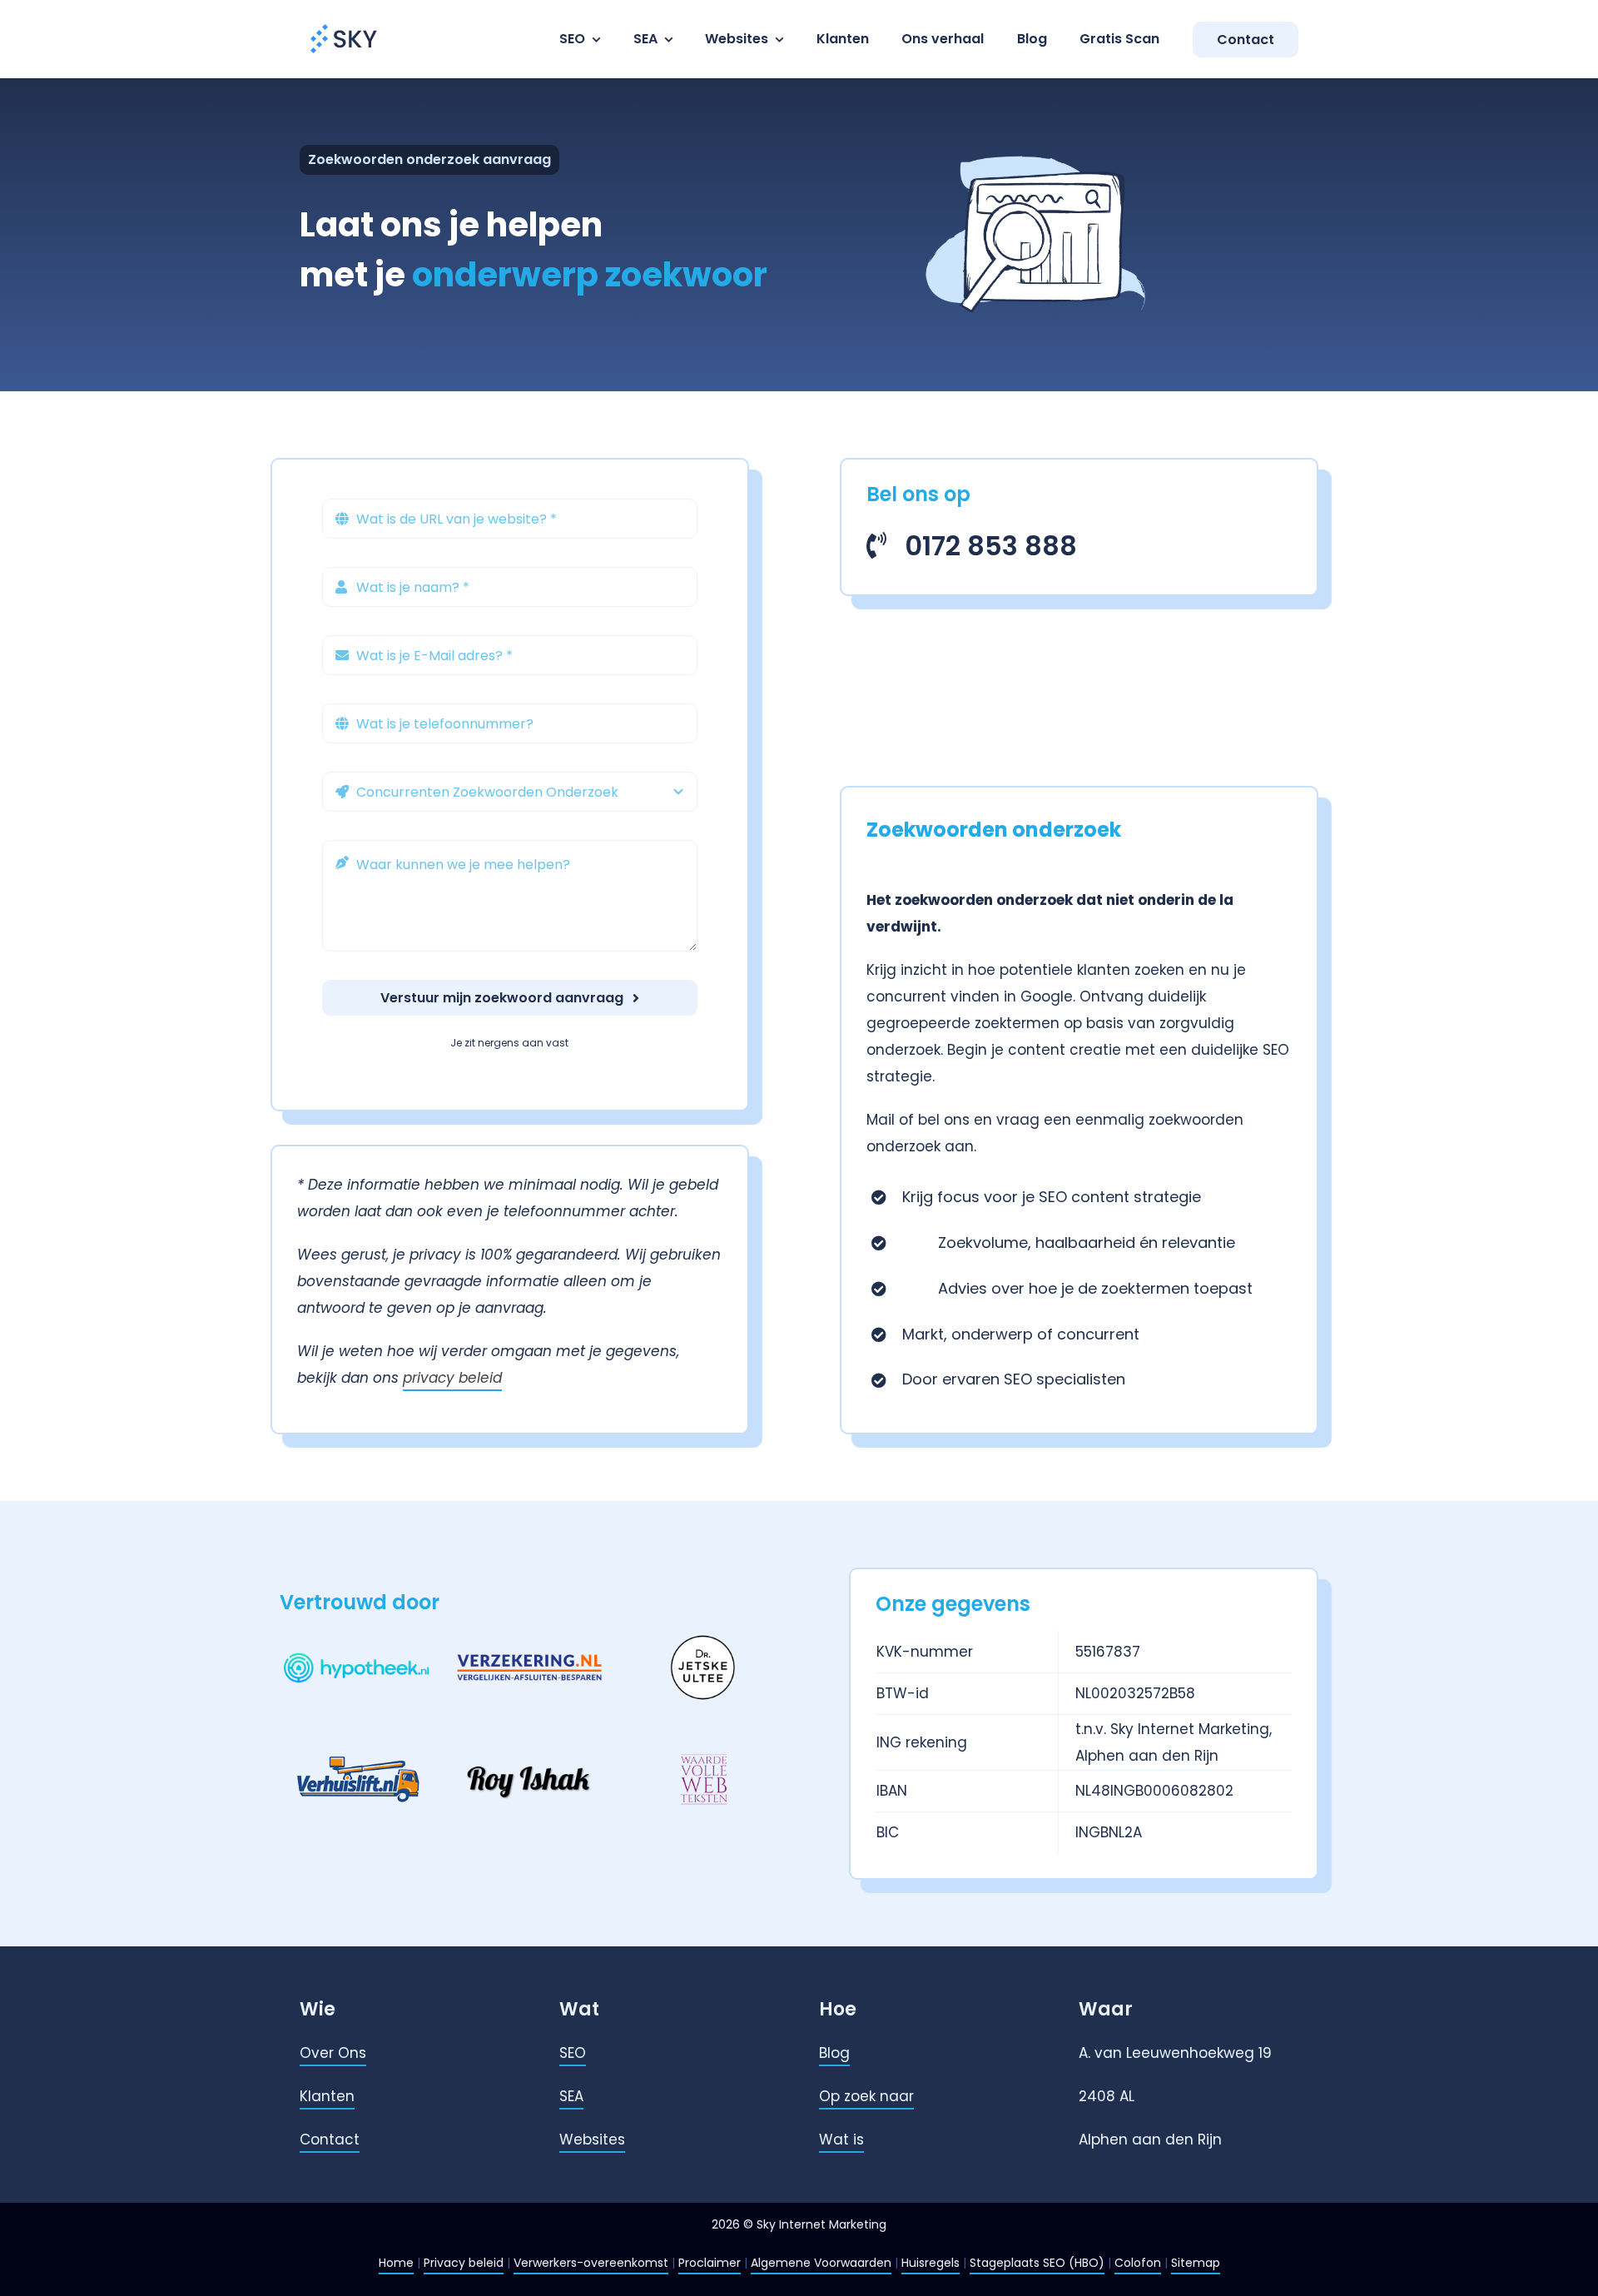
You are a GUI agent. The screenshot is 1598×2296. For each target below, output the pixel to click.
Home (396, 2263)
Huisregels (931, 2263)
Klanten (327, 2096)
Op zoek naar (866, 2096)
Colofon (1138, 2263)
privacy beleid (452, 1378)
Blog (834, 2053)
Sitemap (1196, 2263)
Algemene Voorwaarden (821, 2263)
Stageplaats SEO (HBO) (1037, 2263)
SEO (573, 2053)
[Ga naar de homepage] (345, 23)
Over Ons (333, 2053)
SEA (571, 2096)
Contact (330, 2139)
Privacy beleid (464, 2263)
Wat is (841, 2139)
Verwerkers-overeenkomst (591, 2263)
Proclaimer (710, 2263)
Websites (592, 2139)
